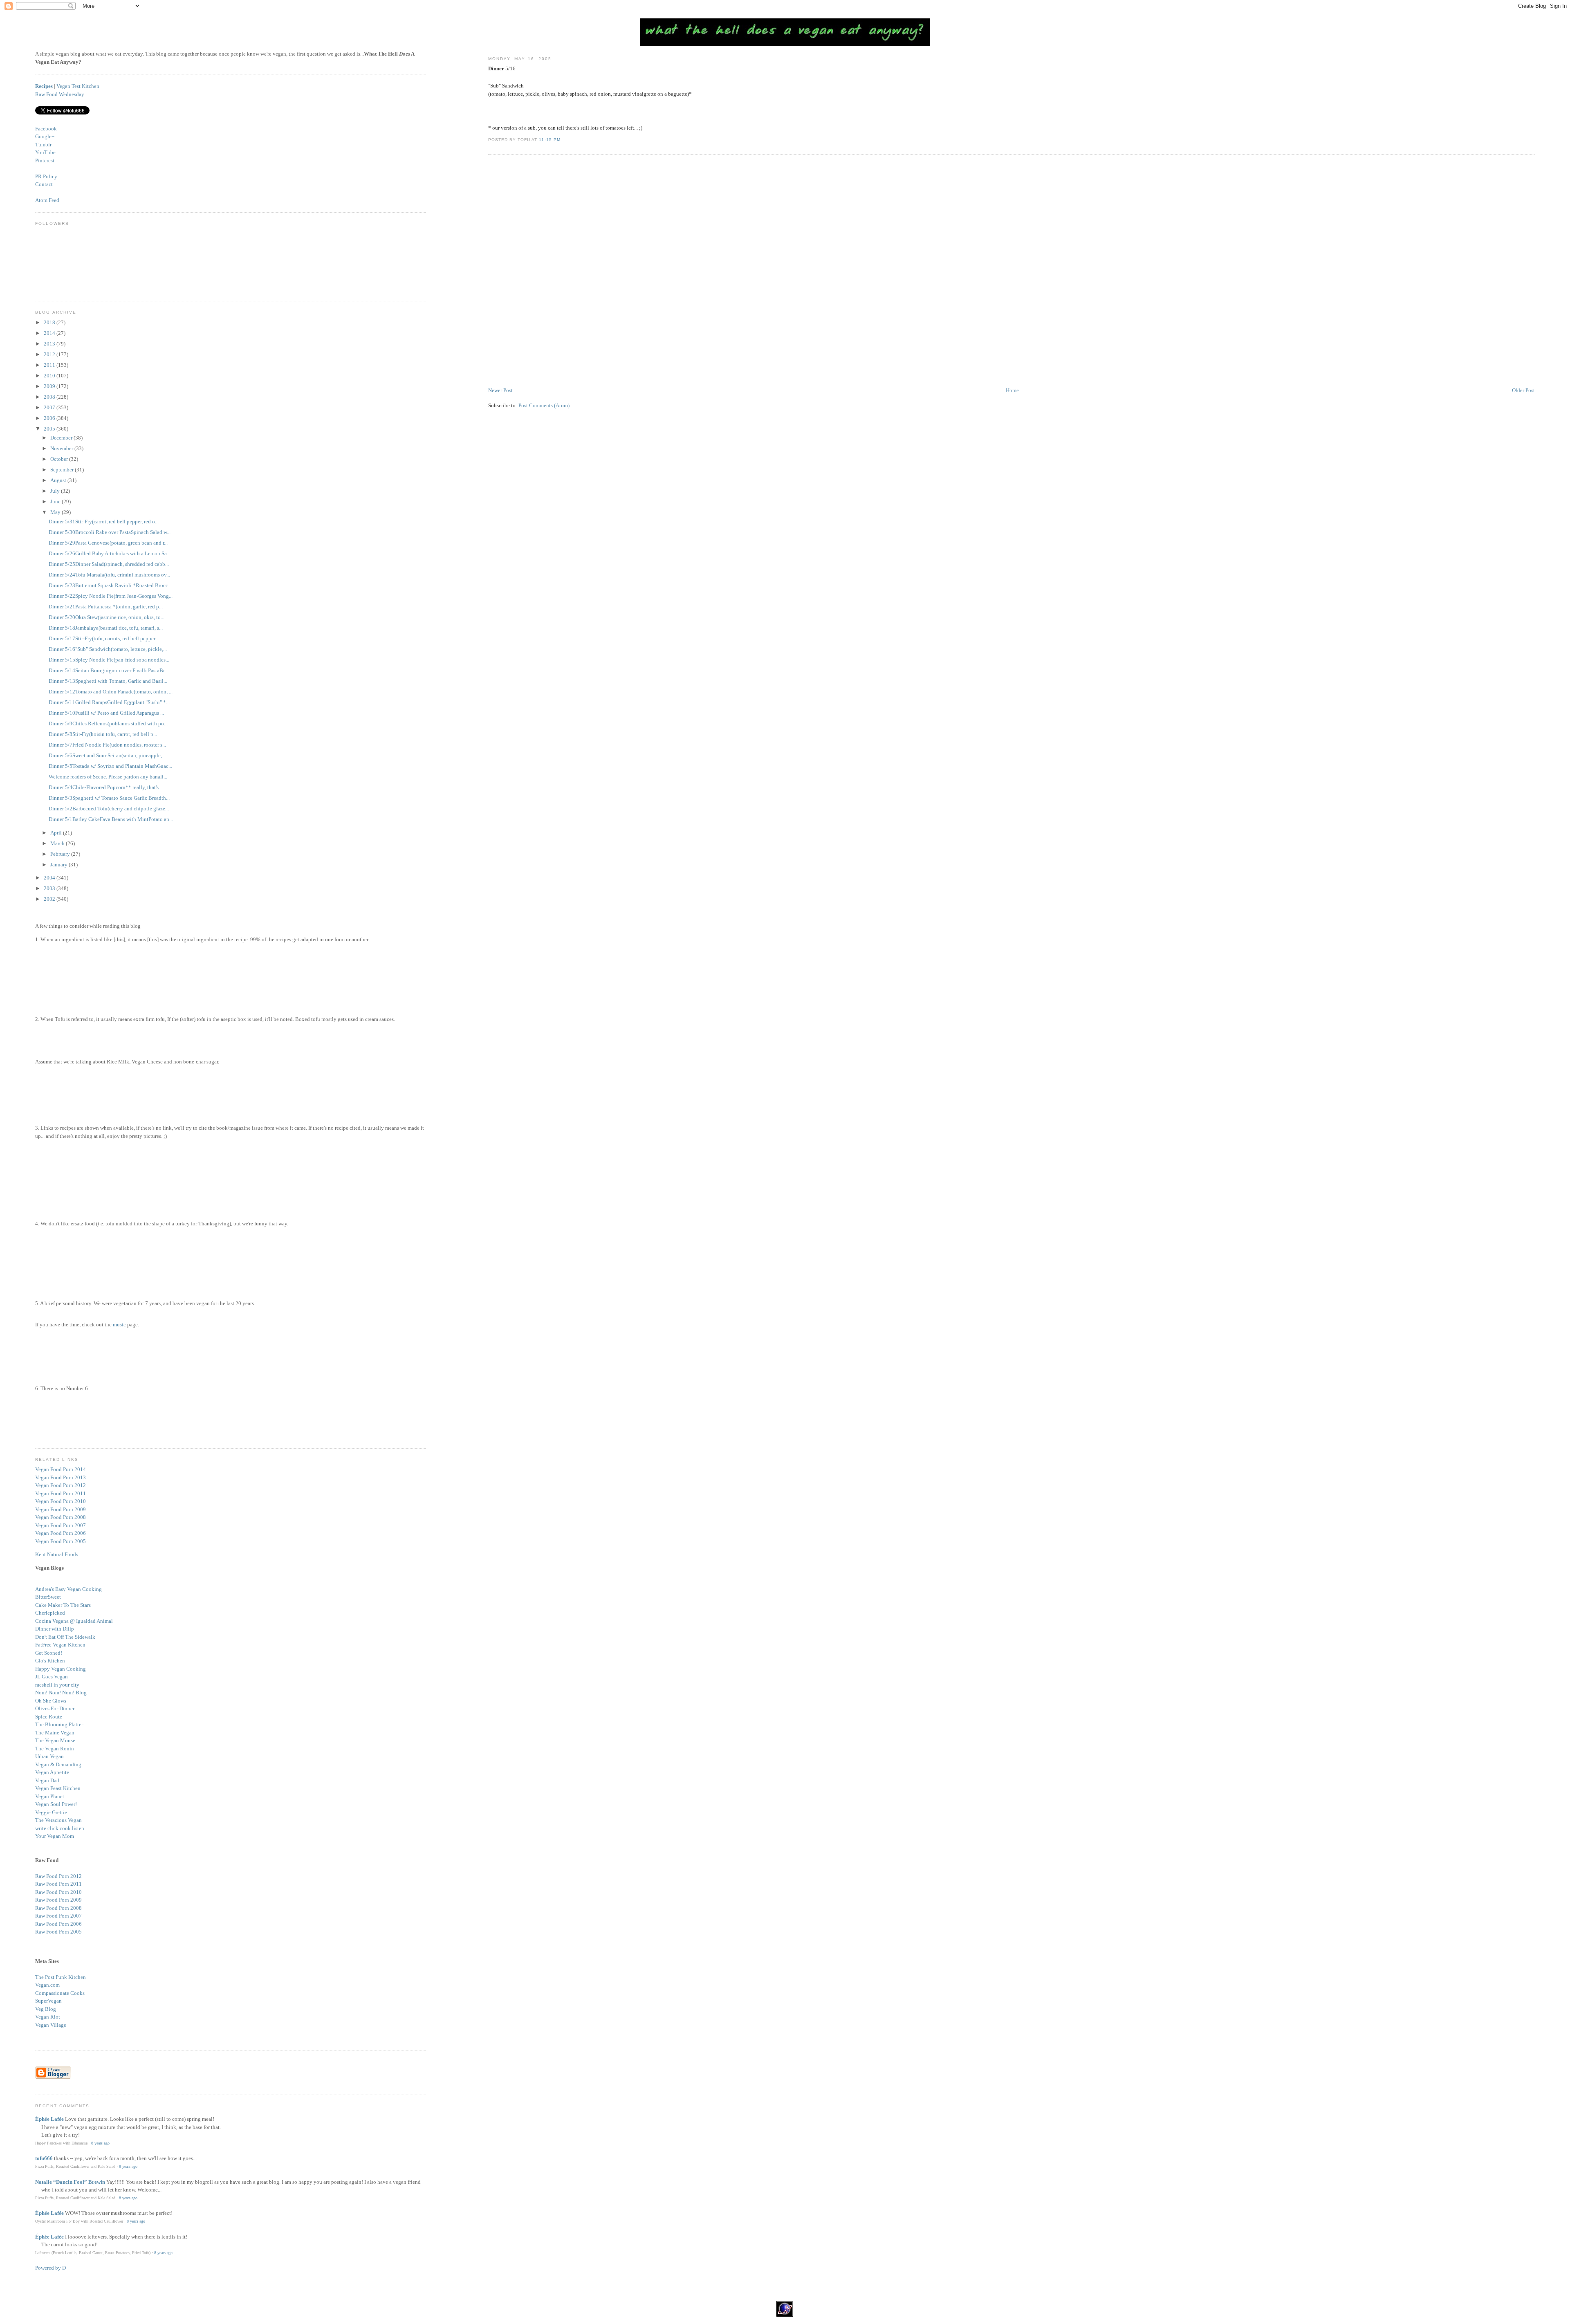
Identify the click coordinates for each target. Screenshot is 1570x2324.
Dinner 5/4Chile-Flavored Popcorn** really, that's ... (106, 787)
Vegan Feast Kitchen (58, 1788)
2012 (50, 354)
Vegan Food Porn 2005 (61, 1541)
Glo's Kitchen (50, 1661)
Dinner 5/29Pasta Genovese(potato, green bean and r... (108, 543)
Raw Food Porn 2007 (58, 1916)
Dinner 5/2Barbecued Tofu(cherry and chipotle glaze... (109, 809)
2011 (50, 365)
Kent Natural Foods (57, 1554)
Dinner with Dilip (55, 1629)
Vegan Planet (50, 1796)
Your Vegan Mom (55, 1836)
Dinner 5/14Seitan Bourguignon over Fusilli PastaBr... (108, 670)
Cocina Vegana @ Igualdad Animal (74, 1621)
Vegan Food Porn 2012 (61, 1485)
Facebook (46, 129)
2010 (50, 376)
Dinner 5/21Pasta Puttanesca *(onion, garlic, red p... (106, 607)
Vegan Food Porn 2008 (61, 1517)
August (59, 480)
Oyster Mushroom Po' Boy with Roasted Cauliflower (79, 2221)
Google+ (45, 136)
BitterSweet (48, 1597)
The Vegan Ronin (55, 1749)
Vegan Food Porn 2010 (61, 1501)
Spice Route (49, 1717)
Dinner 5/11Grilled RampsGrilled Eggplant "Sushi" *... (109, 702)
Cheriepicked (50, 1613)
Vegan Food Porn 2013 (61, 1477)
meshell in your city (57, 1685)
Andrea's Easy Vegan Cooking (68, 1589)
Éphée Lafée (49, 2119)
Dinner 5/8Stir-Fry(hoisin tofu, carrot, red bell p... (103, 734)
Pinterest (45, 160)
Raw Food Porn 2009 (58, 1900)
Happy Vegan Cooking (61, 1669)
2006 (50, 418)
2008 (50, 397)
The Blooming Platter (59, 1724)
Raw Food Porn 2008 (58, 1908)
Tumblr (43, 145)
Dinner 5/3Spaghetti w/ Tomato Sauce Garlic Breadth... (109, 798)
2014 (50, 333)
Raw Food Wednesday (60, 94)
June (56, 501)
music (119, 1325)
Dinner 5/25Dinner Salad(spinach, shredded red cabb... (109, 564)
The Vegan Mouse (55, 1740)
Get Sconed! (49, 1653)
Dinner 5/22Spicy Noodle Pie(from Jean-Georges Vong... (111, 596)
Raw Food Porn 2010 (58, 1892)
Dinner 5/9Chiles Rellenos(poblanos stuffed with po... (108, 723)
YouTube (45, 152)
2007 (50, 407)
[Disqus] (1011, 271)
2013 (50, 344)
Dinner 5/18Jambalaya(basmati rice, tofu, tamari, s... (106, 628)
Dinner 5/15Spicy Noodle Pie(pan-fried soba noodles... (109, 660)
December (62, 438)
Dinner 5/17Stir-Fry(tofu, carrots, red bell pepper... (104, 638)
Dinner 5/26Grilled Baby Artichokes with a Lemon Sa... (110, 553)
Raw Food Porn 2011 (58, 1884)
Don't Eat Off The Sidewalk (65, 1637)
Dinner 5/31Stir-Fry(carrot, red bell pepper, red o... (104, 522)
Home (1012, 390)
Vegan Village (51, 2025)
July (56, 491)
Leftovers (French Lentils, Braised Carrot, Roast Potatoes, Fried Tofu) (93, 2253)
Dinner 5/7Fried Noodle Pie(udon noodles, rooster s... (107, 745)
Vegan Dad (47, 1780)
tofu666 (44, 2158)
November (62, 448)
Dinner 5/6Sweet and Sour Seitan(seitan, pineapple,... (107, 755)
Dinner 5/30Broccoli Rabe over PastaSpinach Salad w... (110, 532)
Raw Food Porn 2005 (58, 1932)
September (63, 470)
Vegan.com (47, 1985)
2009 (50, 386)
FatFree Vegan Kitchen (60, 1645)
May (56, 512)
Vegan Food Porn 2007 (61, 1525)
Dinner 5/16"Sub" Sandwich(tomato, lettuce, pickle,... (108, 649)
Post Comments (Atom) (544, 405)
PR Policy (46, 176)
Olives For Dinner (55, 1708)
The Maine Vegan (55, 1733)
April (57, 833)
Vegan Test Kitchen (78, 86)
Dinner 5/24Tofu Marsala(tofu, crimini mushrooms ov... (109, 575)
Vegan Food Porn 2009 (61, 1509)
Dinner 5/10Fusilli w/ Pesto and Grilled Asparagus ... (106, 713)
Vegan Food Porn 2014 (61, 1469)
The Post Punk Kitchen (61, 1977)
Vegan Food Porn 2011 (61, 1493)
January (59, 865)
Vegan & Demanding (58, 1764)
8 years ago (100, 2143)
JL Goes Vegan (52, 1677)
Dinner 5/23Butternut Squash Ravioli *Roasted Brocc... (110, 585)
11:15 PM (549, 140)
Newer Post (500, 390)
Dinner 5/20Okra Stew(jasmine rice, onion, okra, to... (107, 617)
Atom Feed (47, 200)
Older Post (1523, 390)
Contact (44, 184)
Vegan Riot (48, 2017)
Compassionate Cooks (60, 1993)
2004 (50, 878)
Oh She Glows (51, 1701)
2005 (50, 429)
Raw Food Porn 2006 (58, 1924)
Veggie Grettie (51, 1812)
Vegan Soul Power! (56, 1804)
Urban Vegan (49, 1756)
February (61, 854)
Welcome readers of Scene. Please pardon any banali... (108, 777)
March (58, 843)
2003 (50, 888)
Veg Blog (46, 2009)
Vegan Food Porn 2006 (61, 1533)
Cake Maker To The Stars (63, 1605)
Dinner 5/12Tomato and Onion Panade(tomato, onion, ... (111, 692)
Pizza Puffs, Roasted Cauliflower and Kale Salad (75, 2166)
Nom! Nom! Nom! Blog (61, 1693)
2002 (50, 899)
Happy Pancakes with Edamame (61, 2143)
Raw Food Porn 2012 (58, 1876)
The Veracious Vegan (58, 1820)
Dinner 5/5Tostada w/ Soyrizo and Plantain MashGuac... (110, 766)
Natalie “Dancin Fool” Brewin (70, 2182)
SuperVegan (48, 2001)
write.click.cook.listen (60, 1828)
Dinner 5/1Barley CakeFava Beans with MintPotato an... (111, 819)
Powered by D (50, 2268)
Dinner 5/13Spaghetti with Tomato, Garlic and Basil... (108, 681)
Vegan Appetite (52, 1772)
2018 (50, 322)
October (60, 459)
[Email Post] (563, 140)
